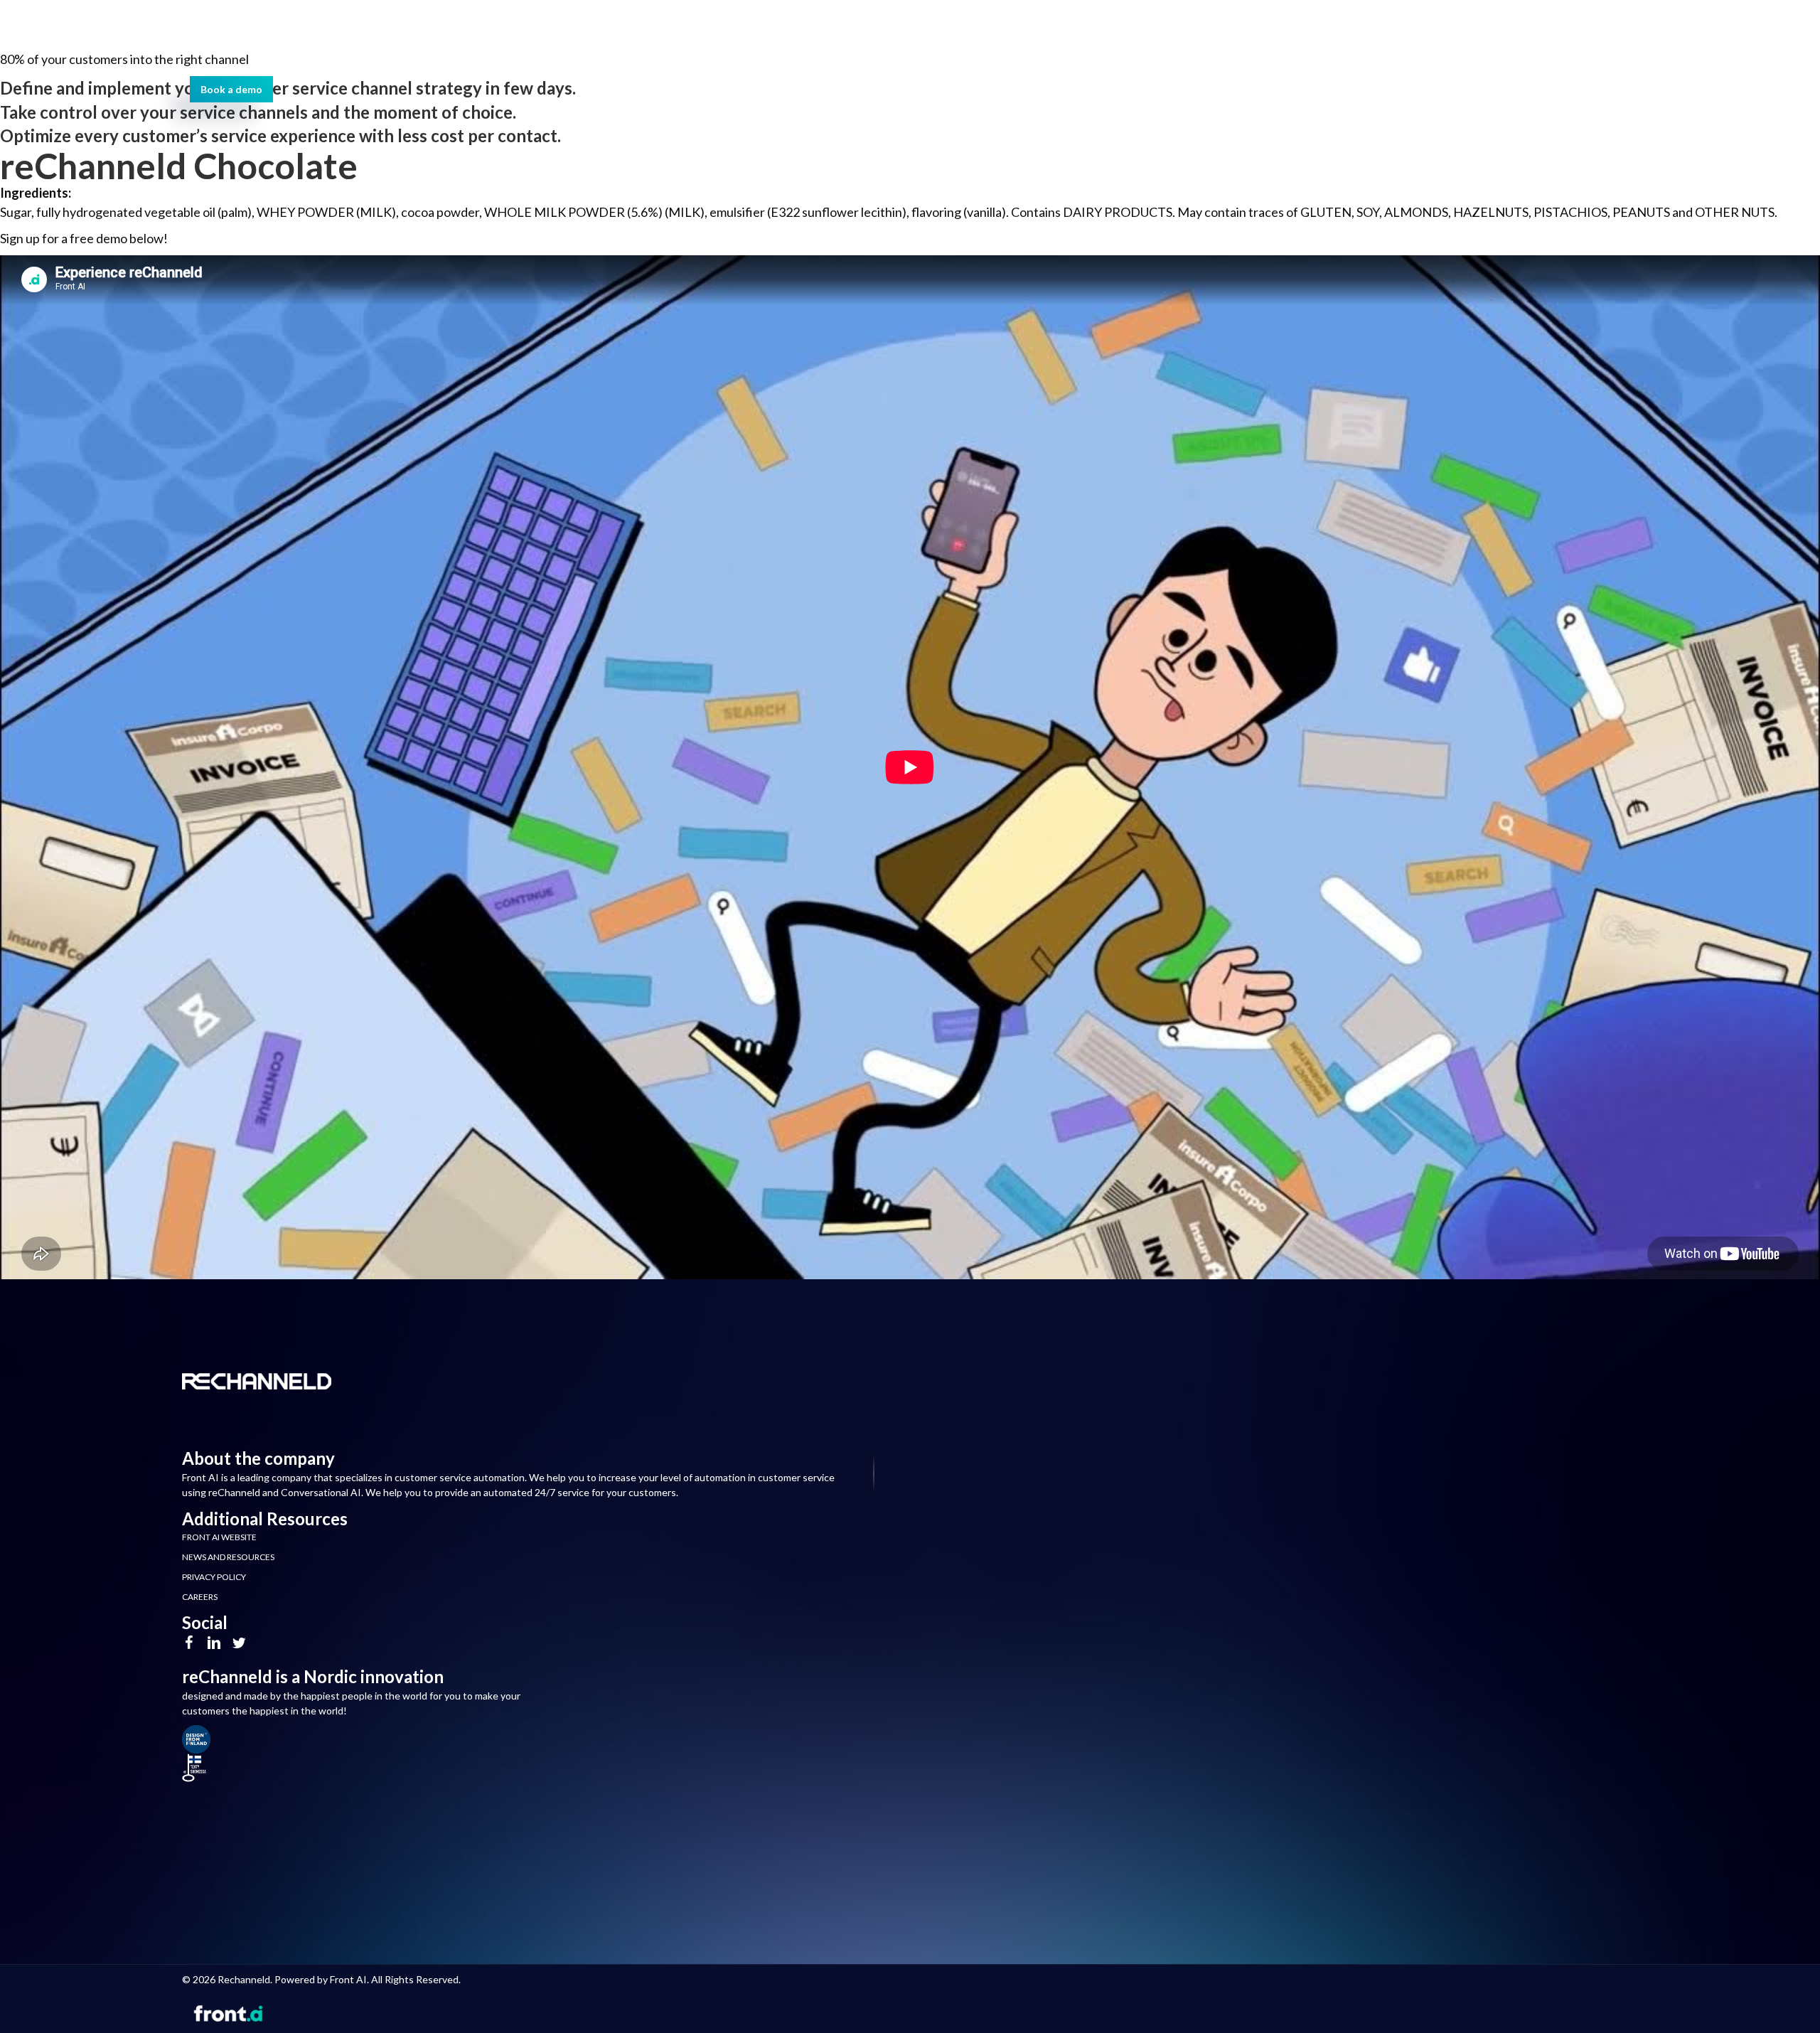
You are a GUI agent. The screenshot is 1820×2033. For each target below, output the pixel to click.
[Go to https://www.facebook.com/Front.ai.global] (189, 1644)
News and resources (228, 1557)
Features (528, 40)
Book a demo (710, 66)
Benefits (431, 40)
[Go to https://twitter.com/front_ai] (239, 1644)
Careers (200, 1597)
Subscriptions (644, 40)
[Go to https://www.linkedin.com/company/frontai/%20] (214, 1644)
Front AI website (219, 1537)
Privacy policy (214, 1577)
